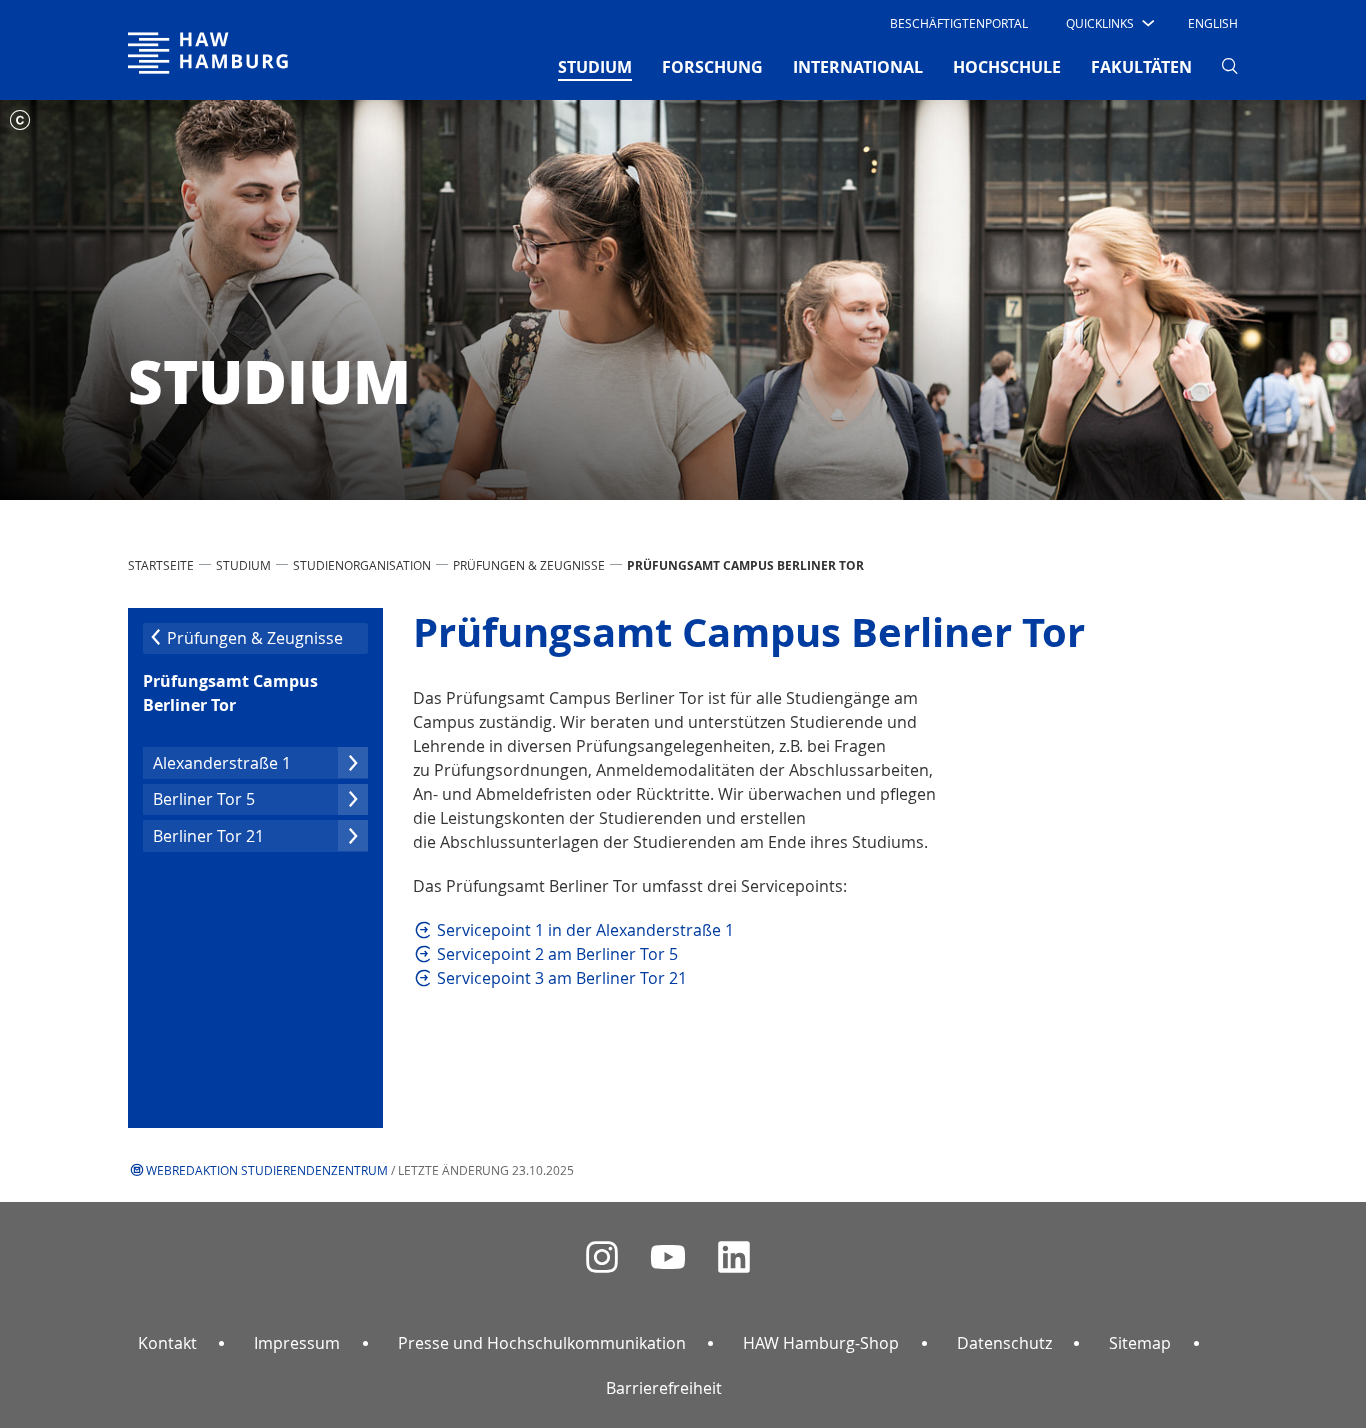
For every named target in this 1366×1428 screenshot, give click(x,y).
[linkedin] (734, 1257)
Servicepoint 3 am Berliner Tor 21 (562, 978)
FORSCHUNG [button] (712, 67)
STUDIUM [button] (595, 66)
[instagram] (602, 1257)
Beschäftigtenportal (959, 23)
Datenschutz (1004, 1343)
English (1213, 23)
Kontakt (167, 1343)
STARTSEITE (161, 565)
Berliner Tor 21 (208, 836)
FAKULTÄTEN (1141, 67)
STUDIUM (243, 565)
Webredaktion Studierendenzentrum (267, 1170)
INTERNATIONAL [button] (858, 67)
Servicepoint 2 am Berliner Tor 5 (557, 954)
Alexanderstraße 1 (222, 763)
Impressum (297, 1343)
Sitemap (1140, 1343)
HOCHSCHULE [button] (1007, 67)
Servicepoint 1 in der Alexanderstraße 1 (585, 930)
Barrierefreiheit (664, 1388)
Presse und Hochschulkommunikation (542, 1343)
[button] (1108, 23)
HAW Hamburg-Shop (821, 1343)
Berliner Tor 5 (204, 799)
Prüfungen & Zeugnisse (529, 565)
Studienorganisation (362, 565)
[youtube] (668, 1257)
